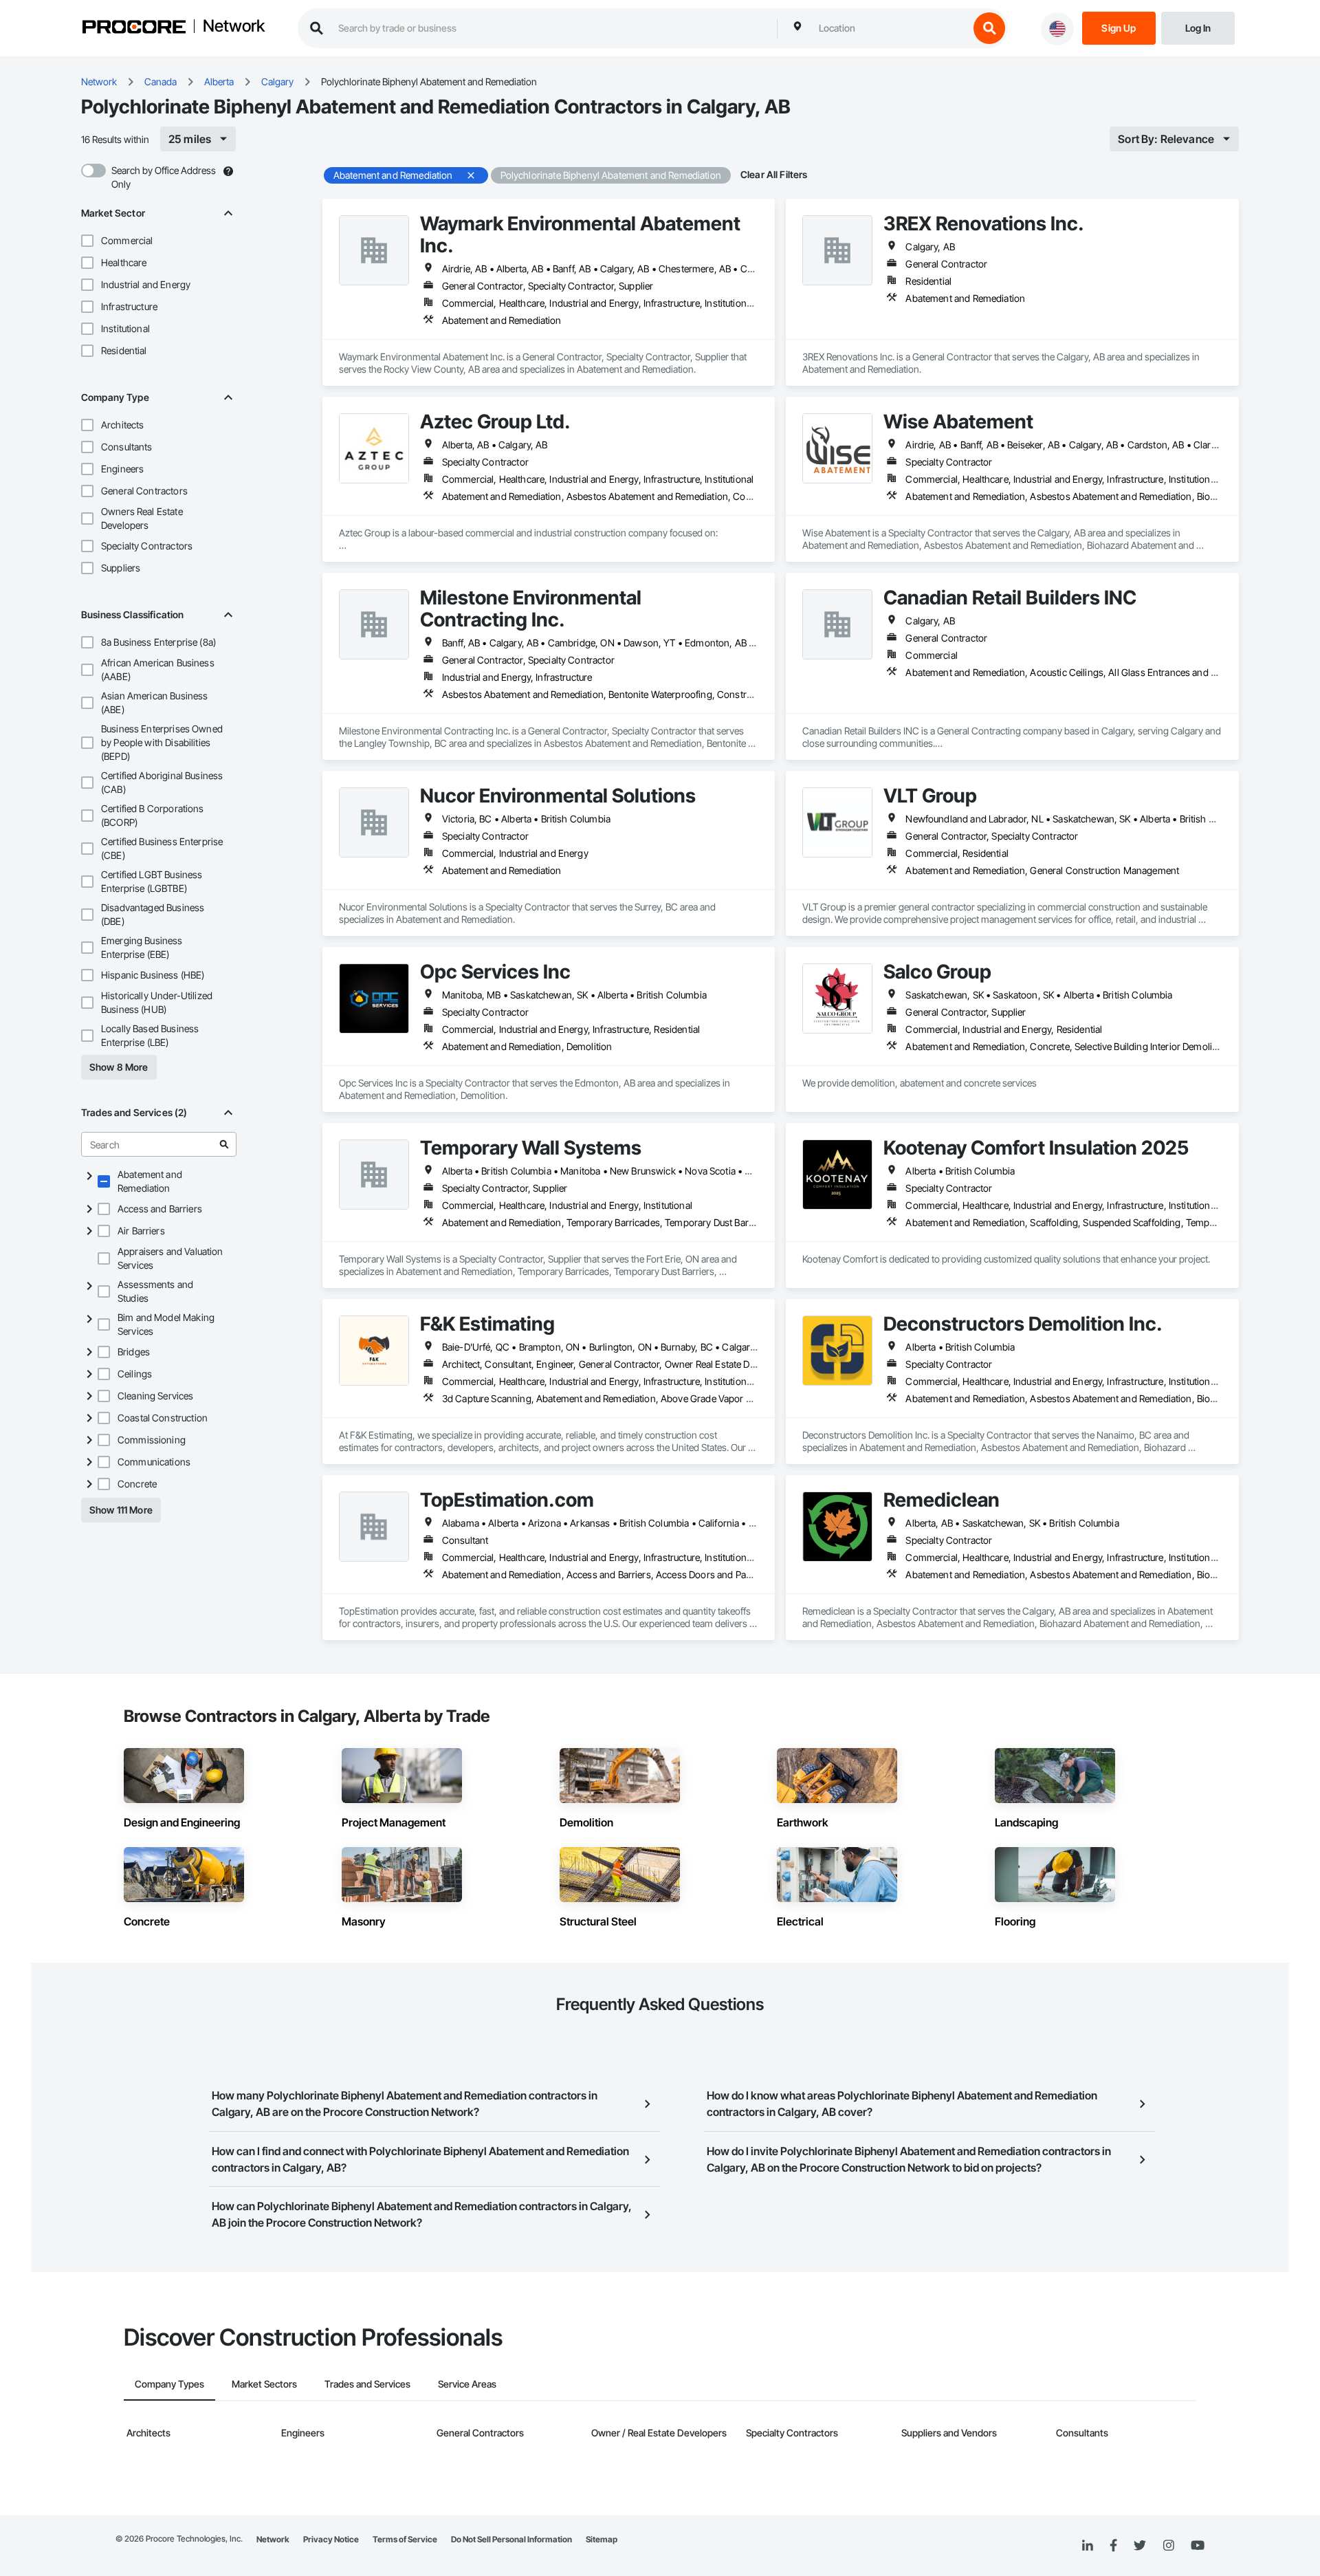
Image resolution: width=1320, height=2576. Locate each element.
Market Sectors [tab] (264, 2384)
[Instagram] (1168, 2546)
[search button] (989, 28)
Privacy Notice (331, 2539)
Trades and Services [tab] (367, 2384)
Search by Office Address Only (164, 177)
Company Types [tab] (169, 2384)
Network (234, 27)
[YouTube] (1198, 2546)
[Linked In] (1088, 2546)
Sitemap (602, 2539)
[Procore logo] (134, 29)
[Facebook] (1113, 2546)
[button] (87, 241)
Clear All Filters (774, 174)
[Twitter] (1140, 2546)
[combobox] (890, 28)
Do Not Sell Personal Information (511, 2539)
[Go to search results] (224, 1144)
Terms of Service (405, 2539)
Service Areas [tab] (467, 2384)
